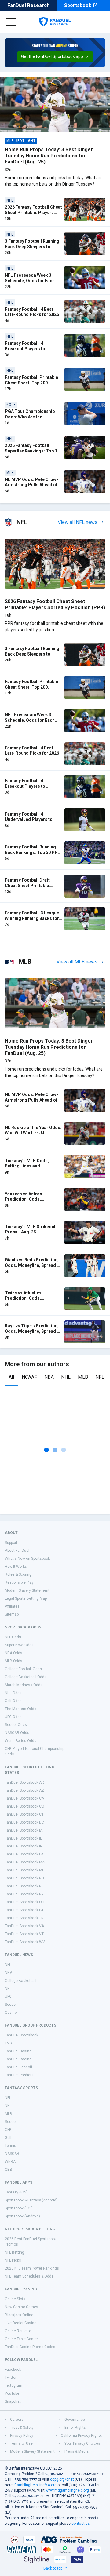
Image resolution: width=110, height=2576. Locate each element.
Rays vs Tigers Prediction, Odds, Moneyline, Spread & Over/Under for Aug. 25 (32, 1331)
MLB (83, 1377)
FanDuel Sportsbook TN (24, 1918)
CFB (8, 2130)
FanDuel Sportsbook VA (24, 1926)
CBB (9, 2170)
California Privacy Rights (81, 2436)
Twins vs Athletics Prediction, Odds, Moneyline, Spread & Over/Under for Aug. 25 (28, 1301)
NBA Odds (14, 1653)
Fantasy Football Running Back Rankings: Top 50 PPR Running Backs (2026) (33, 852)
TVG (8, 2043)
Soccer (11, 2005)
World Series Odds (21, 1741)
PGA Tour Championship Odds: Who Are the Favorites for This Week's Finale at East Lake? (31, 419)
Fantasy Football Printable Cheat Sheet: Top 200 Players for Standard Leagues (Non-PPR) (31, 385)
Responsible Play (19, 1582)
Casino (11, 2013)
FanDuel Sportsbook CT (24, 1814)
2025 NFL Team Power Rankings (32, 2268)
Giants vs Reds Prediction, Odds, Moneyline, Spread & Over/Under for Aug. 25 (32, 1265)
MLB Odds (14, 1661)
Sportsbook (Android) (22, 2216)
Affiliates (12, 1606)
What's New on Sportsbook (27, 1559)
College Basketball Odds (26, 1677)
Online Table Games (22, 2339)
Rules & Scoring (18, 1574)
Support (11, 1543)
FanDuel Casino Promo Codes (30, 2347)
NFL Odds (13, 1637)
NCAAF (29, 1377)
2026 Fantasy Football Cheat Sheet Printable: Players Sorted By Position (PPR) (33, 212)
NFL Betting (15, 2252)
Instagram (14, 2386)
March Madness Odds (24, 1685)
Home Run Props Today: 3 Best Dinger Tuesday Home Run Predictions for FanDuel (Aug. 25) (49, 156)
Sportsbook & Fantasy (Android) (31, 2200)
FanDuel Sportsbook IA (24, 1830)
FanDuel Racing (18, 2059)
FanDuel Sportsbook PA (24, 1910)
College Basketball (21, 1981)
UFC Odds (13, 1717)
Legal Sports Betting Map (26, 1598)
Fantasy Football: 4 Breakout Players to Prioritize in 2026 (25, 349)
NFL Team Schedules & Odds (29, 2276)
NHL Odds (13, 1693)
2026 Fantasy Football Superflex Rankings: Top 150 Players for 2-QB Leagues (33, 451)
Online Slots (15, 2299)
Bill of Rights (75, 2428)
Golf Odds (13, 1701)
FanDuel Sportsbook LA (24, 1854)
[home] (55, 22)
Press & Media (77, 2451)
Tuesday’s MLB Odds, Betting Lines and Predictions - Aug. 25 (27, 1166)
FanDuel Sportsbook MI (24, 1870)
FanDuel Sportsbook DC (24, 1822)
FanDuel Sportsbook (22, 2035)
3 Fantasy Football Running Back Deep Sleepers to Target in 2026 (32, 246)
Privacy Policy (22, 2436)
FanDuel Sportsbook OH (25, 1902)
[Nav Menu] (11, 22)
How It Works (16, 1567)
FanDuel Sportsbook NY (24, 1894)
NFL (100, 1377)
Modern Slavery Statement (27, 1590)
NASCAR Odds (17, 1733)
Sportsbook (78, 5)
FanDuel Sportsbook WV (25, 1942)
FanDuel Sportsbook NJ (24, 1886)
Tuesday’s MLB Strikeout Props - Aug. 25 (30, 1229)
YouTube (12, 2393)
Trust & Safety (22, 2428)
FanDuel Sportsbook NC (24, 1878)
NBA (49, 1377)
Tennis (11, 2146)
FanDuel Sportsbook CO (25, 1806)
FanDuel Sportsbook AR (24, 1782)
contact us (81, 2524)
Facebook (13, 2370)
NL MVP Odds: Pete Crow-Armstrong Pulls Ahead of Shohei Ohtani (31, 485)
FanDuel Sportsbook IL (23, 1838)
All (11, 1377)
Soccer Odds (16, 1725)
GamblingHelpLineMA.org (35, 2485)
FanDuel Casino (18, 2051)
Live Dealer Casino (21, 2323)
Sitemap (12, 1614)
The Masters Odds (21, 1709)
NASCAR (12, 2154)
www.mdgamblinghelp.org (67, 2490)
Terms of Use (21, 2443)
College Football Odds (23, 1669)
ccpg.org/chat (62, 2479)
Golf (8, 2138)
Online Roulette (18, 2331)
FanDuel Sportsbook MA (25, 1862)
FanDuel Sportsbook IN (24, 1846)
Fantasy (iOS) (16, 2192)
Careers (17, 2420)
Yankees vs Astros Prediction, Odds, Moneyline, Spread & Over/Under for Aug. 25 (28, 1202)
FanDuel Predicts (19, 2075)
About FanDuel (17, 1551)
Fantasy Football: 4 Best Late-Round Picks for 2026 (32, 312)
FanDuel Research (28, 5)
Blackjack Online (19, 2315)
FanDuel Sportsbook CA (24, 1798)
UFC (8, 1997)
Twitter (11, 2378)
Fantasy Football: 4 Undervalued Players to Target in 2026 (29, 819)
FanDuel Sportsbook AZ (24, 1790)
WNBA (10, 2162)
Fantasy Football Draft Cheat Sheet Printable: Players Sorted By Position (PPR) (32, 888)
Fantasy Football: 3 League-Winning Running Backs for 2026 (33, 918)
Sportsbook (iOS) (19, 2208)
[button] (55, 57)
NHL (66, 1377)
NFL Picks (13, 2260)
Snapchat (13, 2401)
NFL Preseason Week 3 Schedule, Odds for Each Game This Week (30, 281)
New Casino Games (22, 2307)
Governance (75, 2420)
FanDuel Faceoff (19, 2067)
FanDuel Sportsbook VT (24, 1934)
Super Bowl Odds (19, 1645)
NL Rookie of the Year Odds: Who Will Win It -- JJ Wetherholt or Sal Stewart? (33, 1133)
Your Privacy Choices (82, 2443)
